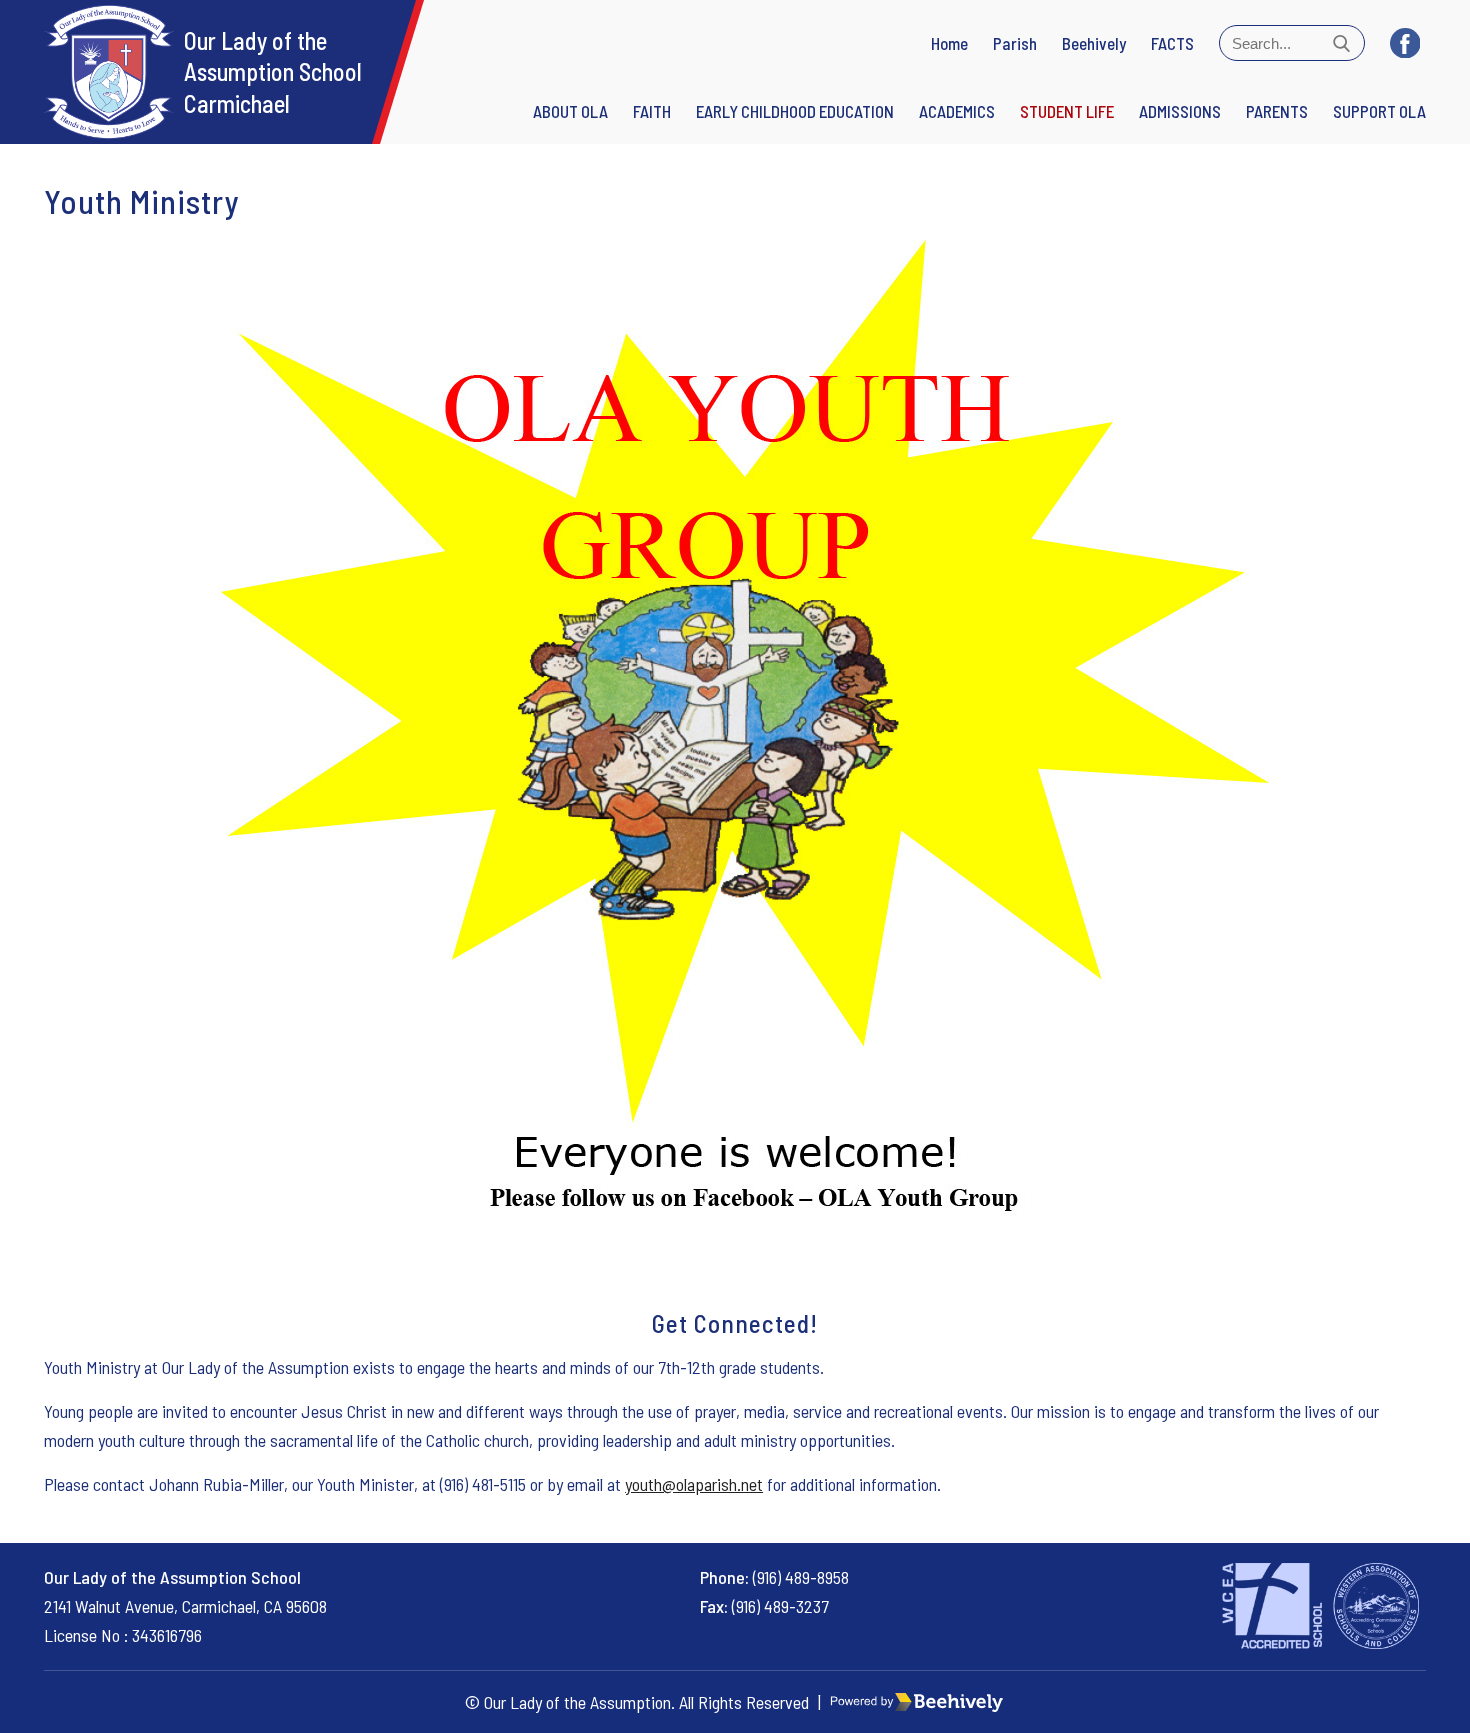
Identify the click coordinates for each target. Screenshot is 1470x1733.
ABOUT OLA (570, 111)
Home (949, 43)
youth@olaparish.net (694, 1484)
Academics (957, 111)
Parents (1277, 111)
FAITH (652, 111)
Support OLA (1379, 111)
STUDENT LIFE (1067, 111)
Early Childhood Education (795, 111)
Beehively (1094, 43)
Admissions (1180, 111)
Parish (1015, 43)
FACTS (1172, 43)
